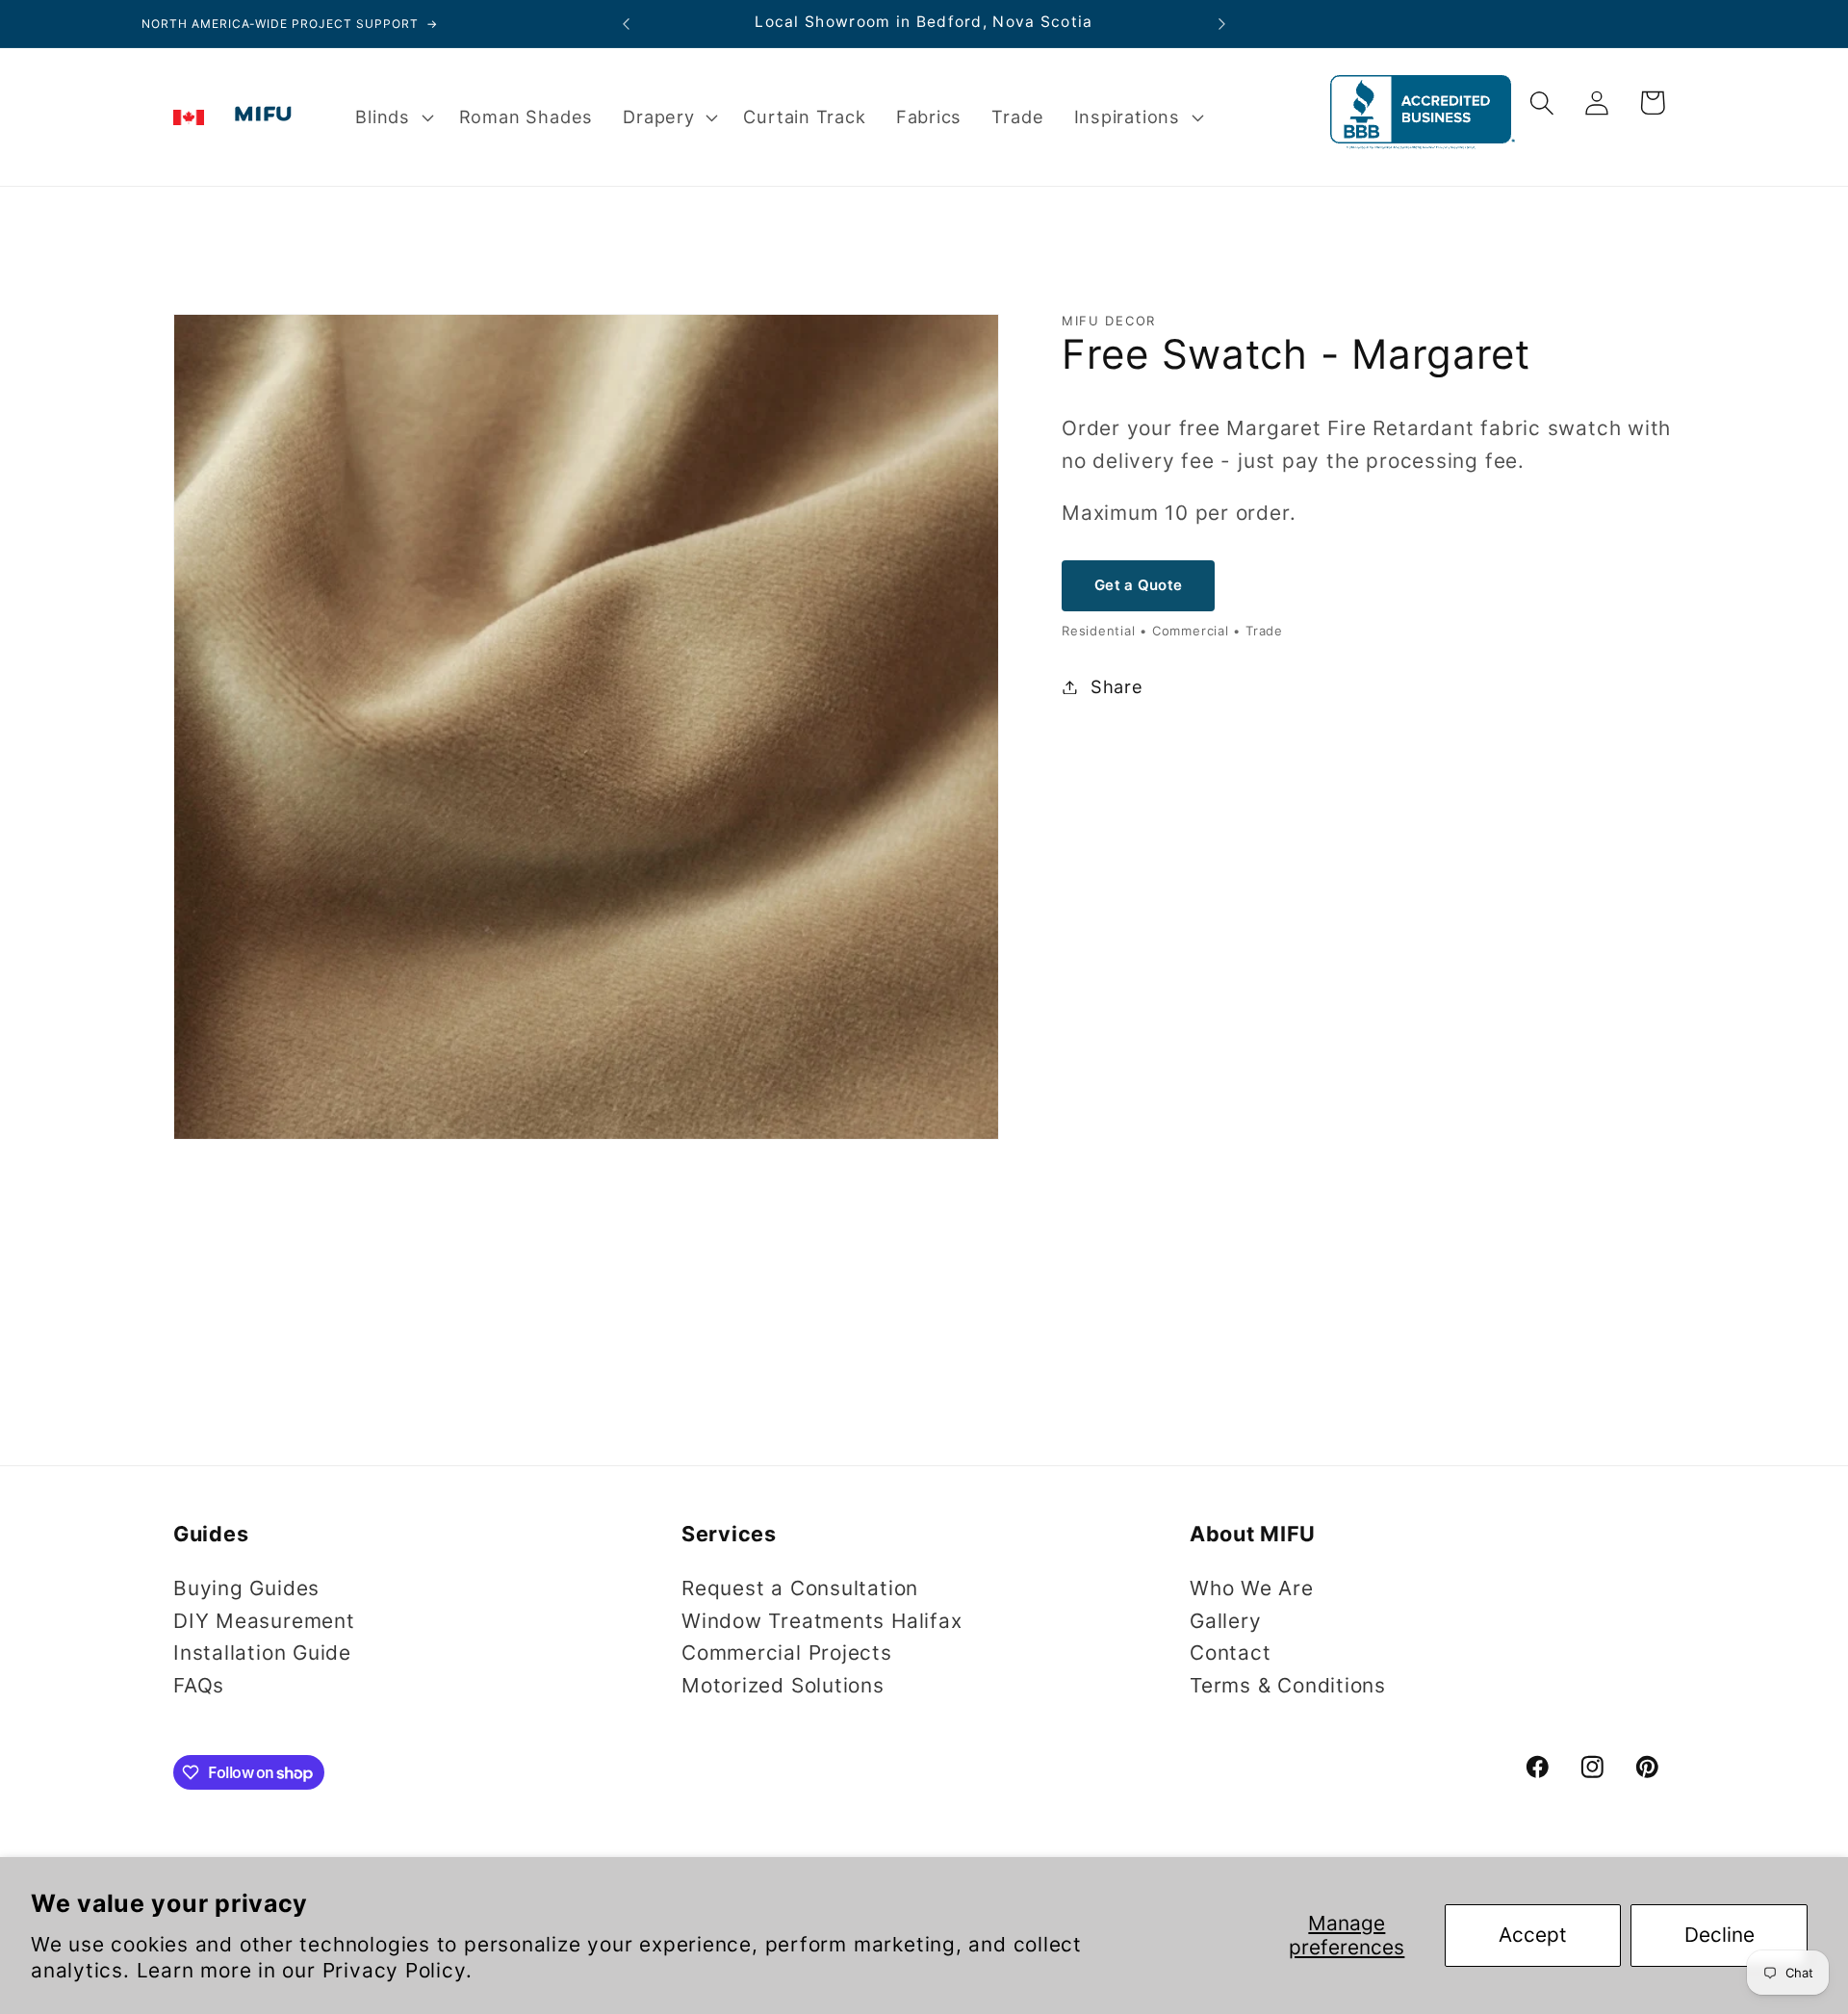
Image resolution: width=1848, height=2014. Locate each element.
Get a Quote (1138, 586)
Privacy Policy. (398, 1970)
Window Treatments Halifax (822, 1621)
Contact (1230, 1653)
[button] (392, 117)
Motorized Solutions (783, 1685)
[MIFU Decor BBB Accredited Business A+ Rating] (1423, 142)
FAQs (199, 1685)
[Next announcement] (1222, 24)
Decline (1720, 1935)
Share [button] (1117, 686)
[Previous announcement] (627, 24)
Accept (1533, 1935)
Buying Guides (246, 1588)
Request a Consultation (800, 1588)
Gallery (1225, 1621)
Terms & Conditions (1288, 1685)
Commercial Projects (787, 1653)
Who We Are (1252, 1588)
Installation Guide (262, 1653)
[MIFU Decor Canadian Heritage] (189, 117)
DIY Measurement (264, 1621)
